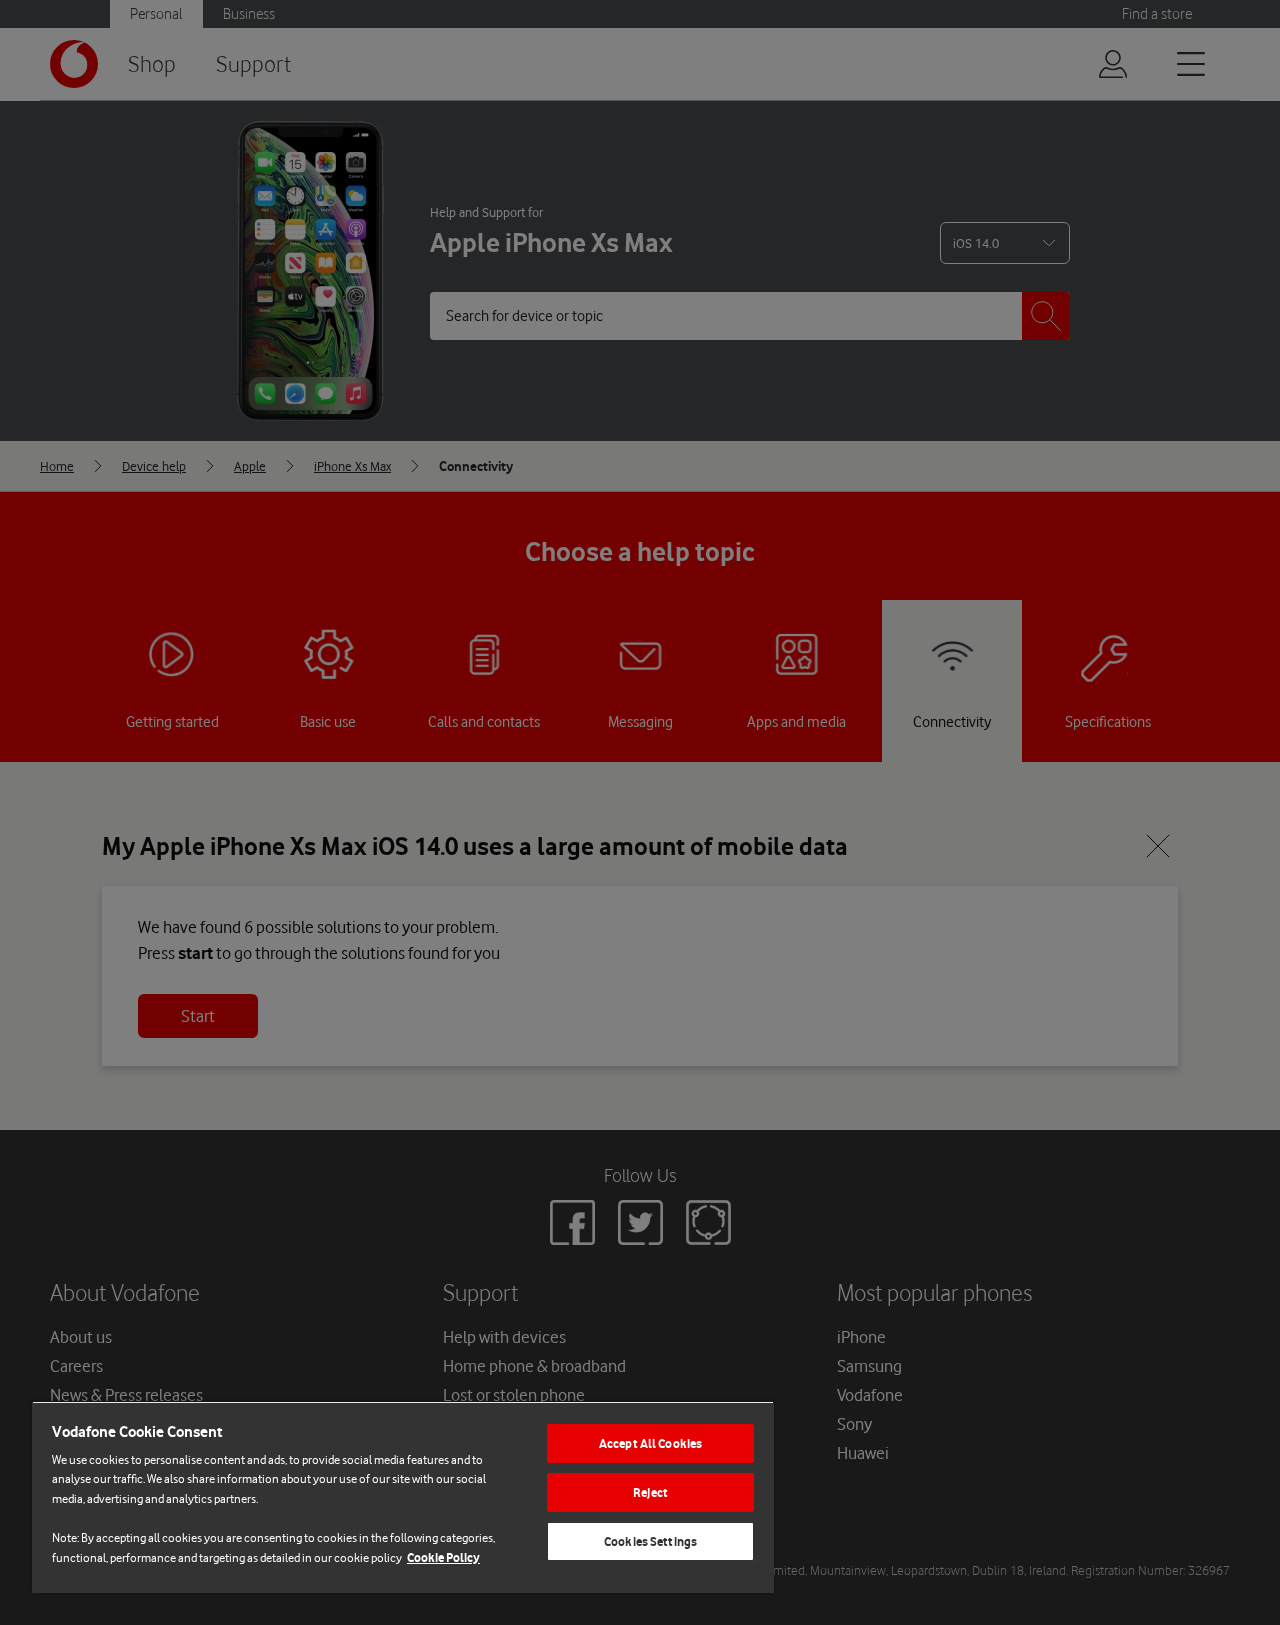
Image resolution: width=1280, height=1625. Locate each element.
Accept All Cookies (650, 1443)
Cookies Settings (650, 1541)
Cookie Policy (443, 1557)
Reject (650, 1492)
